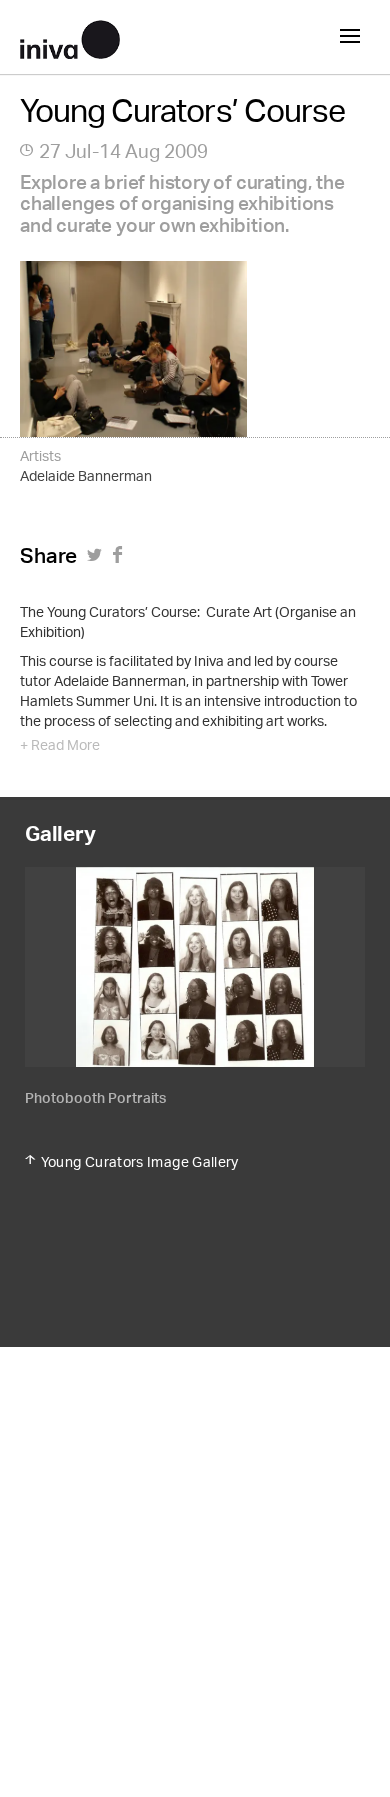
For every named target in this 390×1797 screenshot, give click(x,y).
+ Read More (60, 747)
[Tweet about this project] (97, 561)
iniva (70, 37)
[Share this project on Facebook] (120, 561)
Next (280, 1008)
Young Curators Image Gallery (140, 1162)
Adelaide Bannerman (86, 477)
